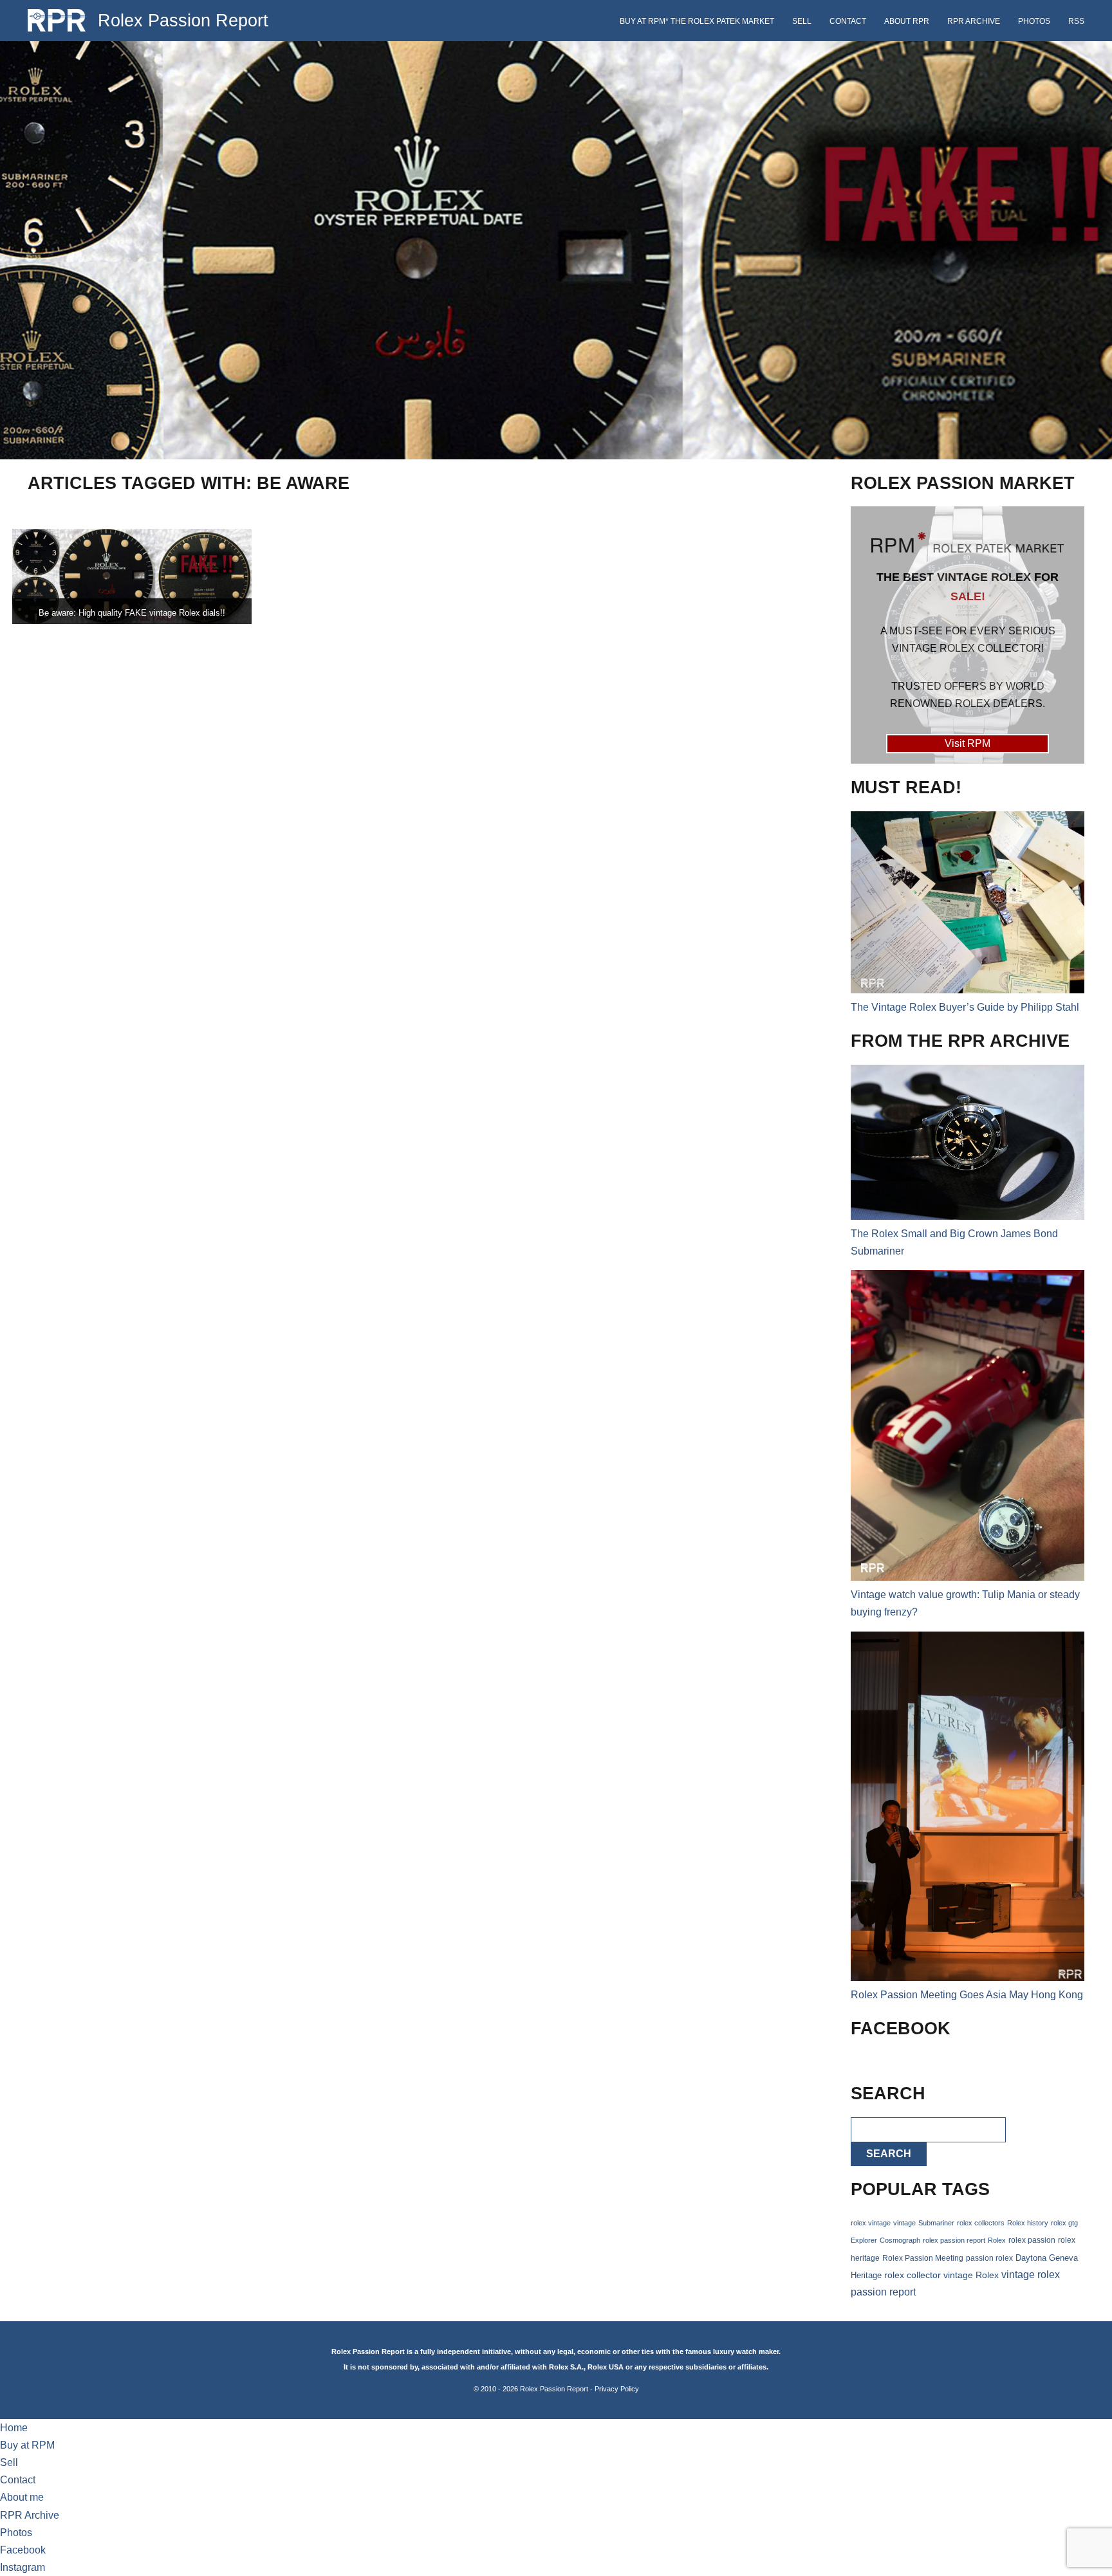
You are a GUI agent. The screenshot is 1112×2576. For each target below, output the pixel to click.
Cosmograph (900, 2240)
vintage (904, 2223)
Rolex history (1028, 2223)
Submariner (936, 2223)
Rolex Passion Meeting (923, 2258)
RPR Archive (974, 21)
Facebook (23, 2550)
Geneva (1063, 2258)
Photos (1034, 21)
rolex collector (913, 2275)
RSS (1076, 21)
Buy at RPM (27, 2445)
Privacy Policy (617, 2389)
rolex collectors (981, 2223)
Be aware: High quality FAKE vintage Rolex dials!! (132, 613)
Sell (802, 21)
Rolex (997, 2240)
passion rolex (989, 2258)
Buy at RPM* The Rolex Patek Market (697, 21)
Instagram (23, 2567)
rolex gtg (1064, 2223)
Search (889, 2154)
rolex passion (1032, 2240)
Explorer (864, 2240)
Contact (848, 21)
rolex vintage (871, 2223)
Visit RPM (968, 743)
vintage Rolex (971, 2275)
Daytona (1031, 2258)
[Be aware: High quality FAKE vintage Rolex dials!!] (132, 577)
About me (22, 2497)
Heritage (866, 2275)
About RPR (907, 21)
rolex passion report (954, 2240)
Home (14, 2428)
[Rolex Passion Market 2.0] (967, 635)
